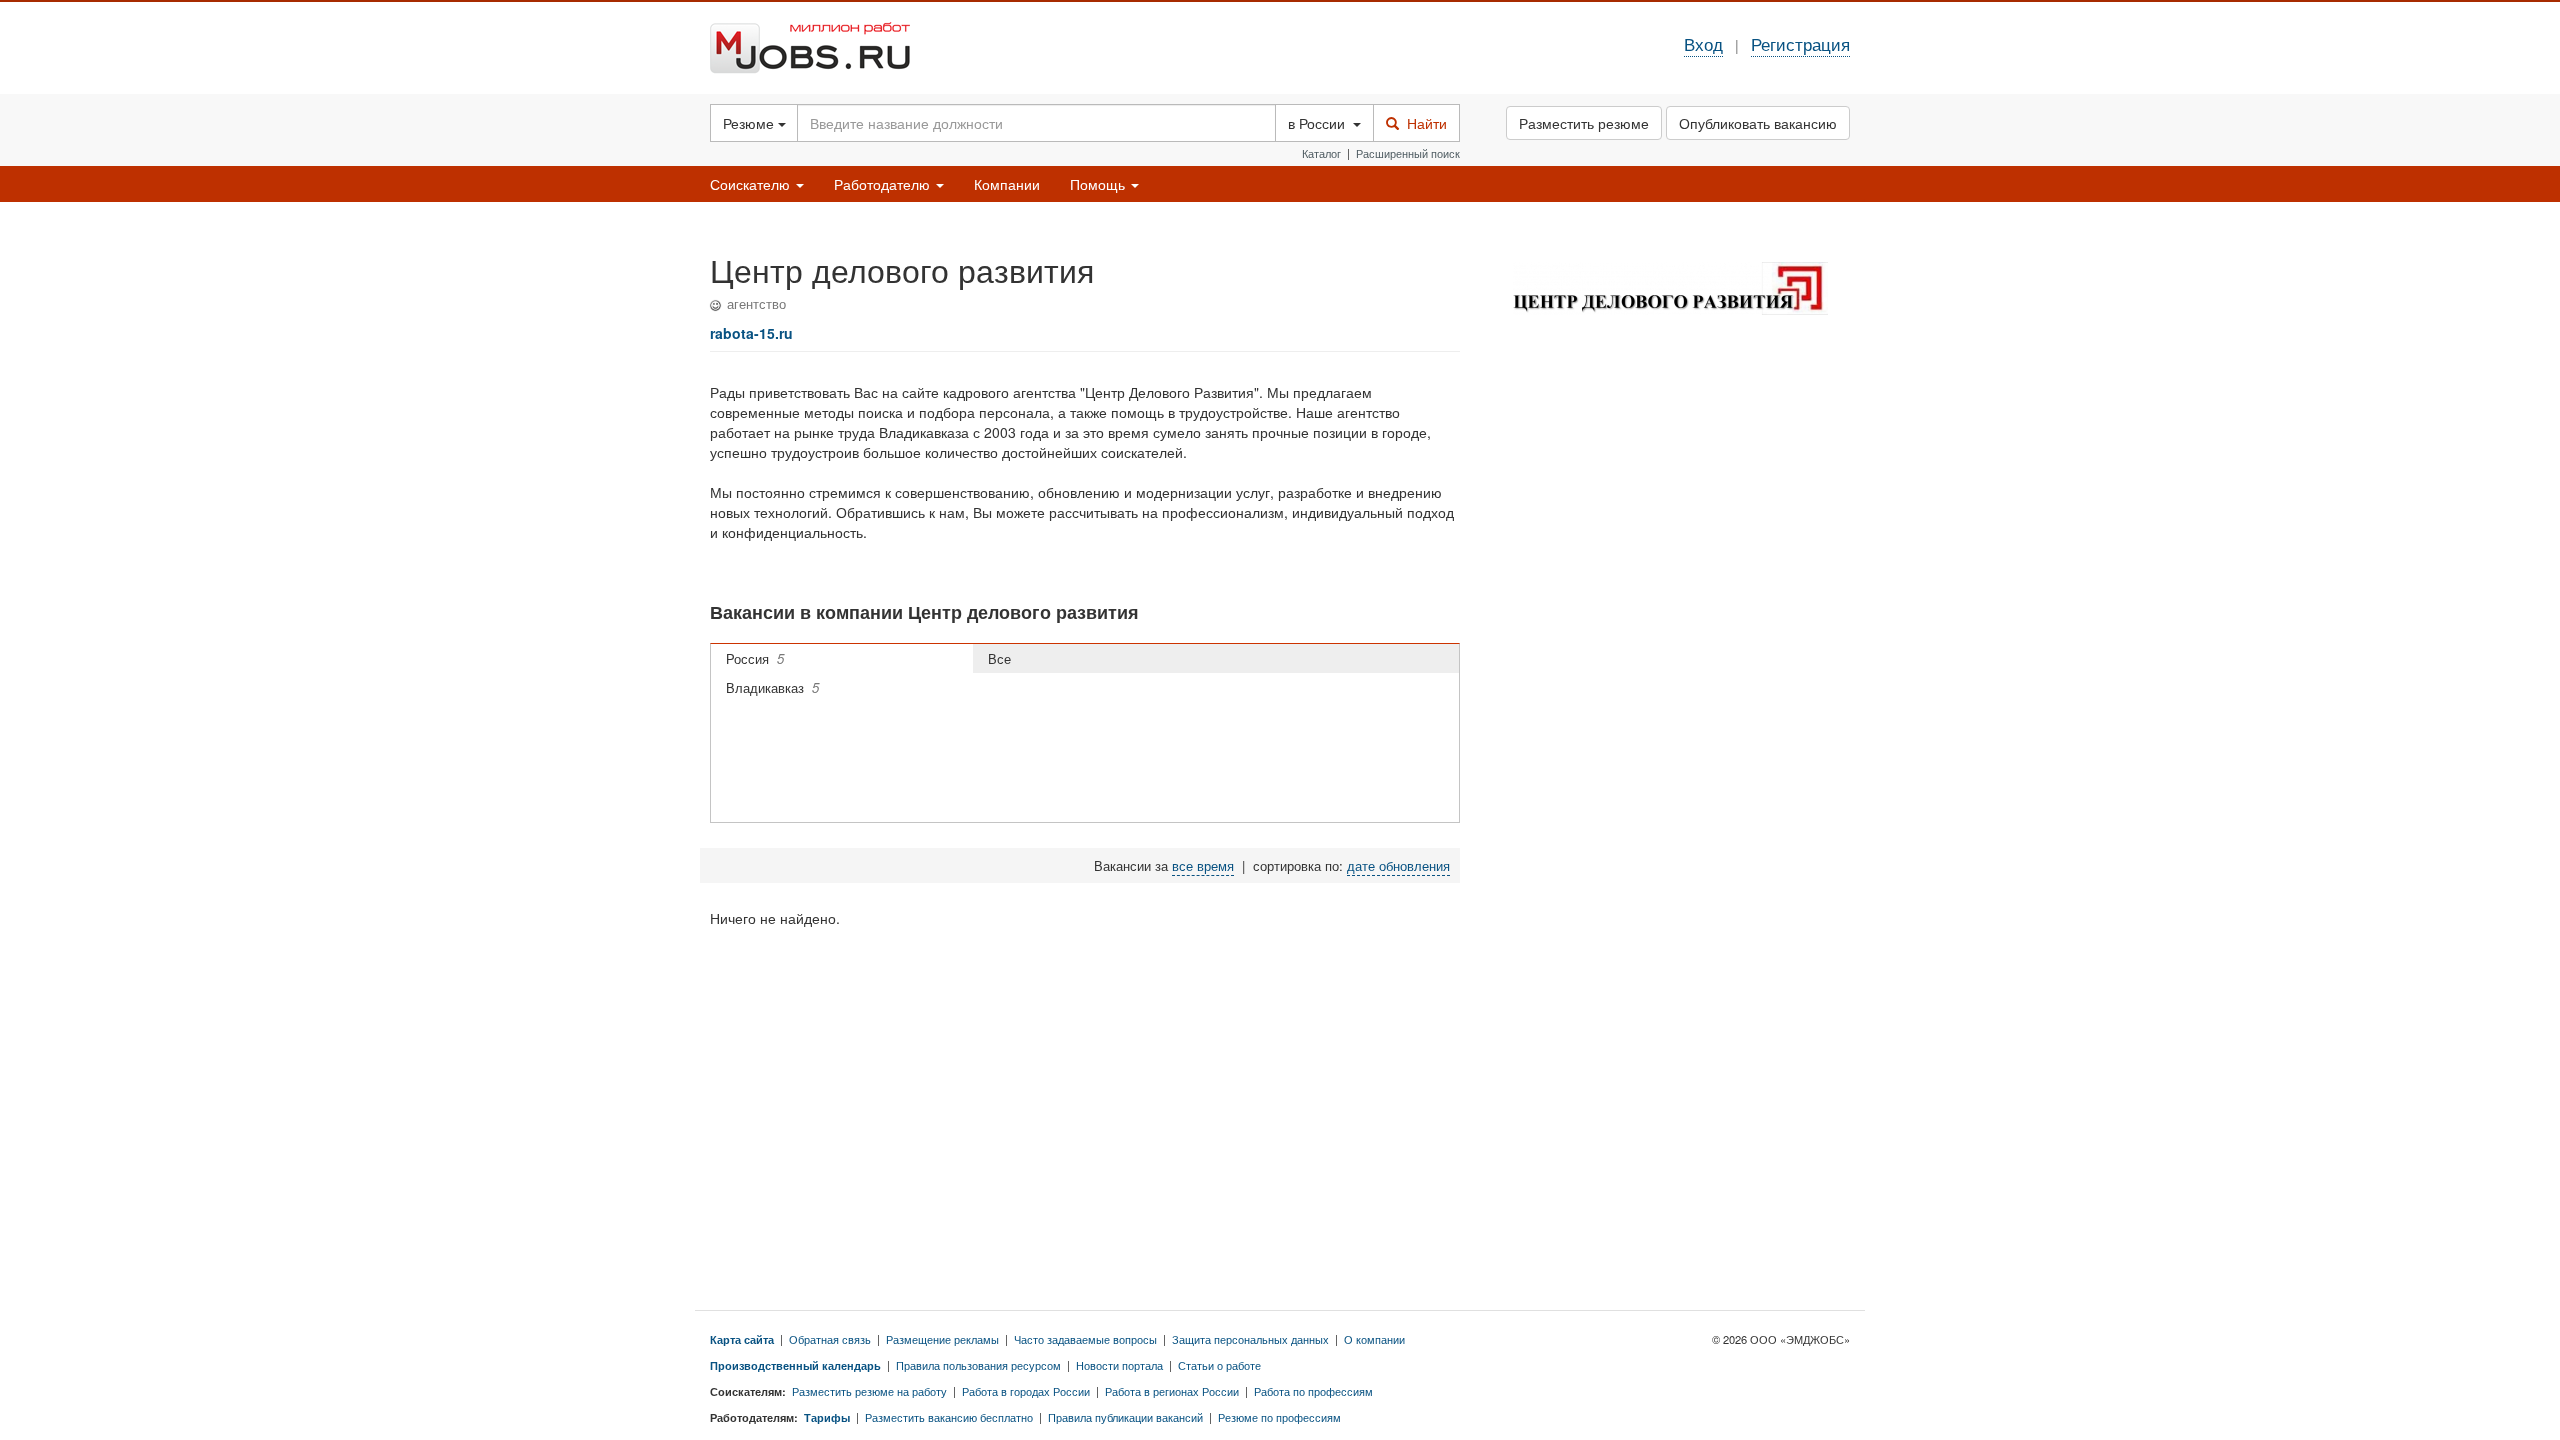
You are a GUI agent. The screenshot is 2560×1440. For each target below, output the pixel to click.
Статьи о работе (1219, 1365)
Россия (755, 658)
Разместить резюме (1584, 123)
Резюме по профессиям (1279, 1417)
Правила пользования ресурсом (978, 1365)
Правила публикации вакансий (1125, 1417)
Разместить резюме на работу (869, 1391)
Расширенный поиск (1408, 153)
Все (1003, 658)
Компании (1007, 184)
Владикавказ (772, 687)
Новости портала (1119, 1365)
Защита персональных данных (1250, 1339)
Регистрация (1800, 44)
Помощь (1099, 184)
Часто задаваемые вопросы (1085, 1339)
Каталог (1321, 153)
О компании (1374, 1339)
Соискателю (752, 184)
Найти (1423, 123)
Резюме (750, 123)
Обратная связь (830, 1339)
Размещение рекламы (942, 1339)
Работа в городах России (1026, 1391)
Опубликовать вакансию (1758, 123)
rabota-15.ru (751, 333)
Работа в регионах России (1172, 1391)
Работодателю (884, 184)
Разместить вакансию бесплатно (949, 1417)
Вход (1703, 44)
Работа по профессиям (1313, 1391)
